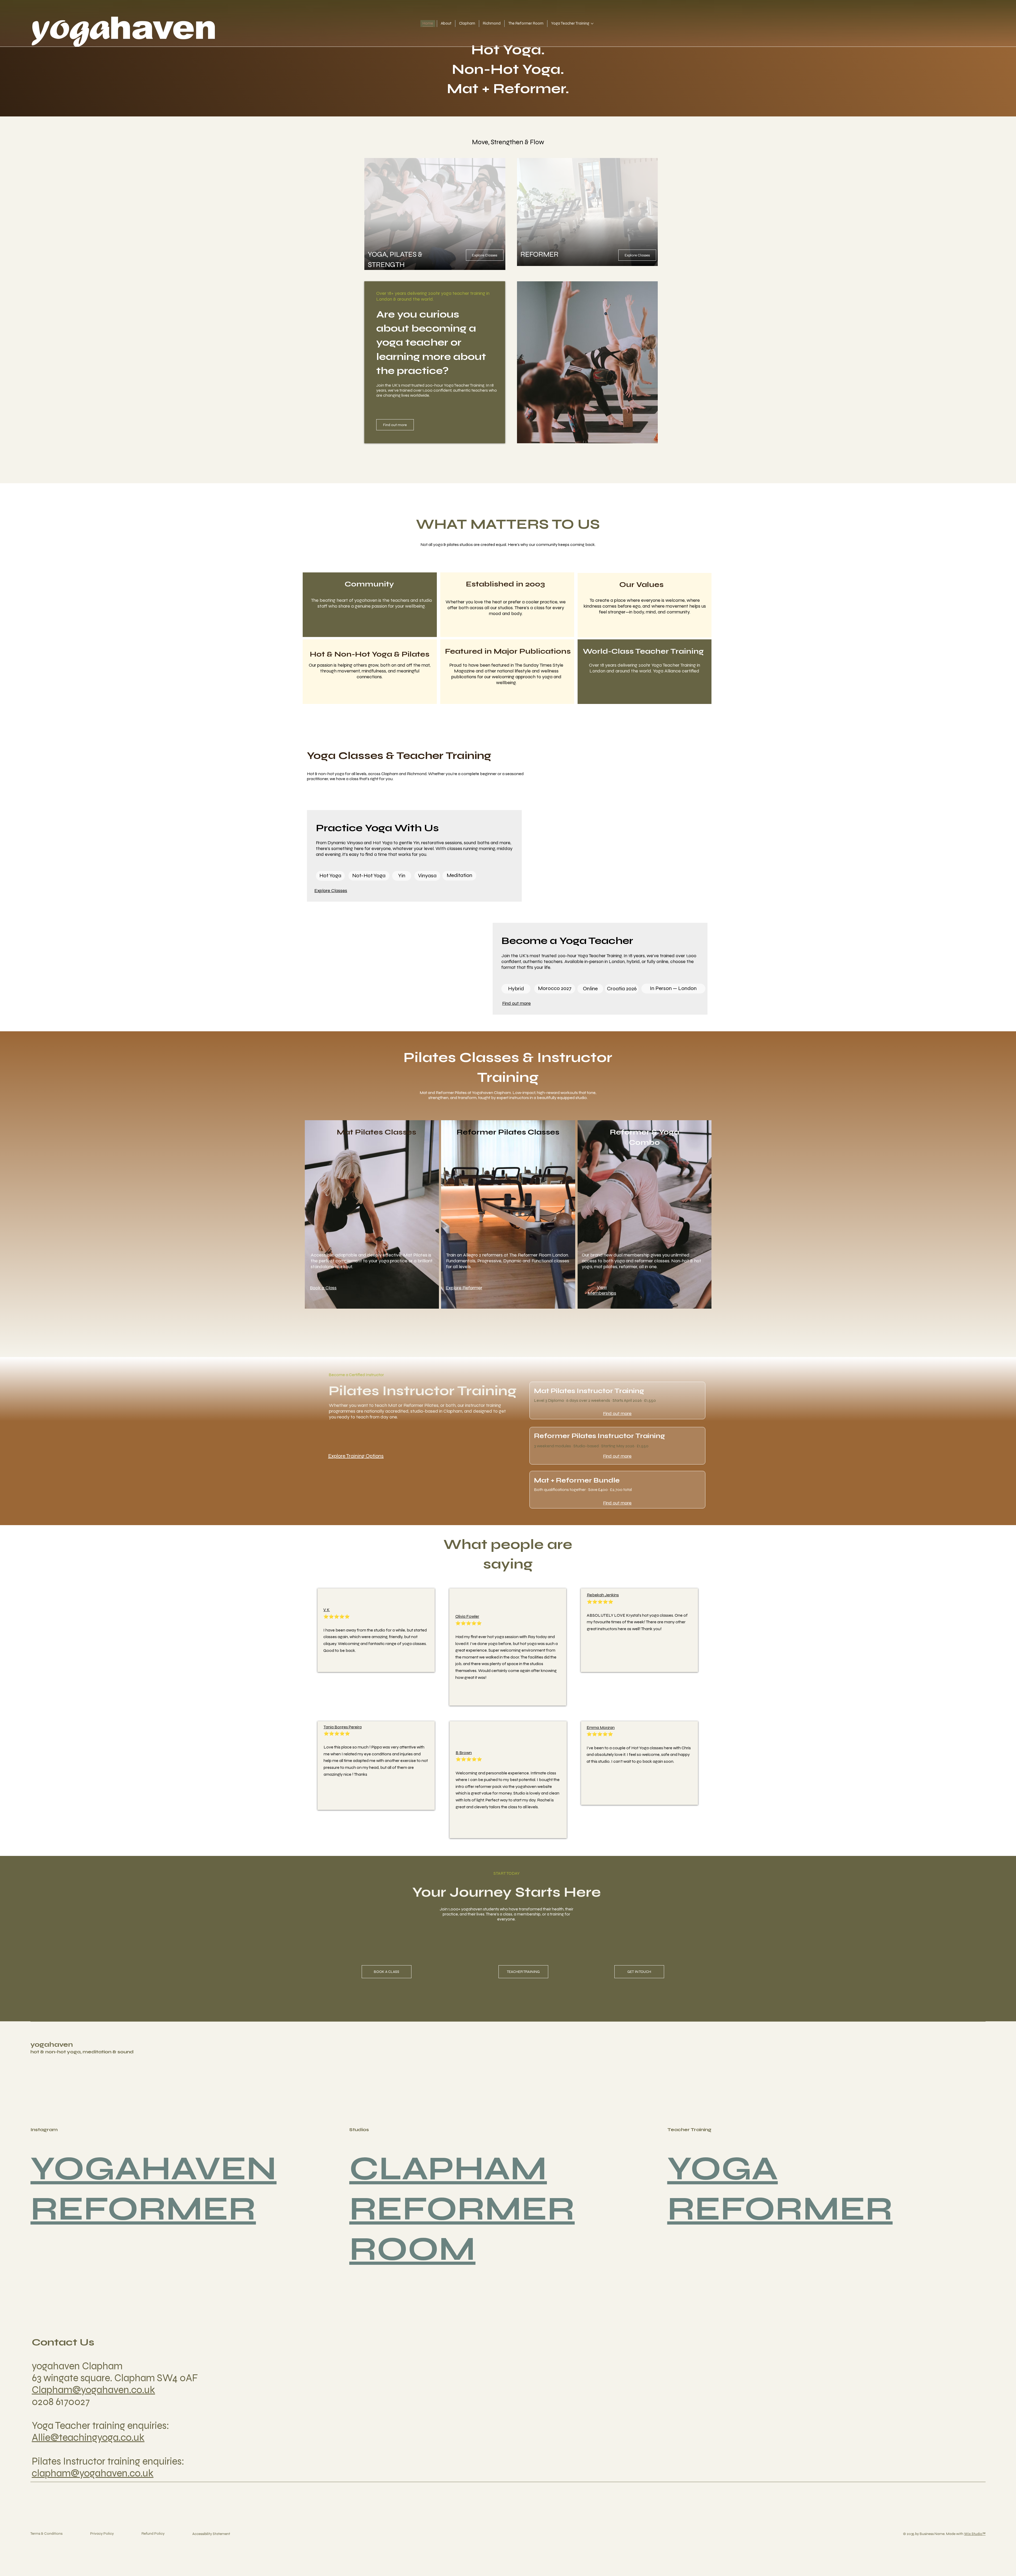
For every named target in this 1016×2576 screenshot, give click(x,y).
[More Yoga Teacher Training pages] (592, 24)
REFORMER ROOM (462, 2229)
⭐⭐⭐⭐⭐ (337, 1734)
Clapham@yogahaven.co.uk (93, 2390)
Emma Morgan (601, 1727)
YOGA (723, 2168)
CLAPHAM (448, 2168)
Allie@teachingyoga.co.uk (88, 2437)
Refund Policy (153, 2534)
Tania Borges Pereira (343, 1727)
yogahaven (52, 2044)
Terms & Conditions (46, 2534)
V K (326, 1610)
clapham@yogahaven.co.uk (93, 2473)
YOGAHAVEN (153, 2168)
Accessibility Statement (211, 2534)
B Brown (464, 1753)
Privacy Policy (102, 2534)
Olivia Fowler (467, 1616)
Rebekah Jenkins (603, 1595)
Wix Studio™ (975, 2534)
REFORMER (143, 2209)
